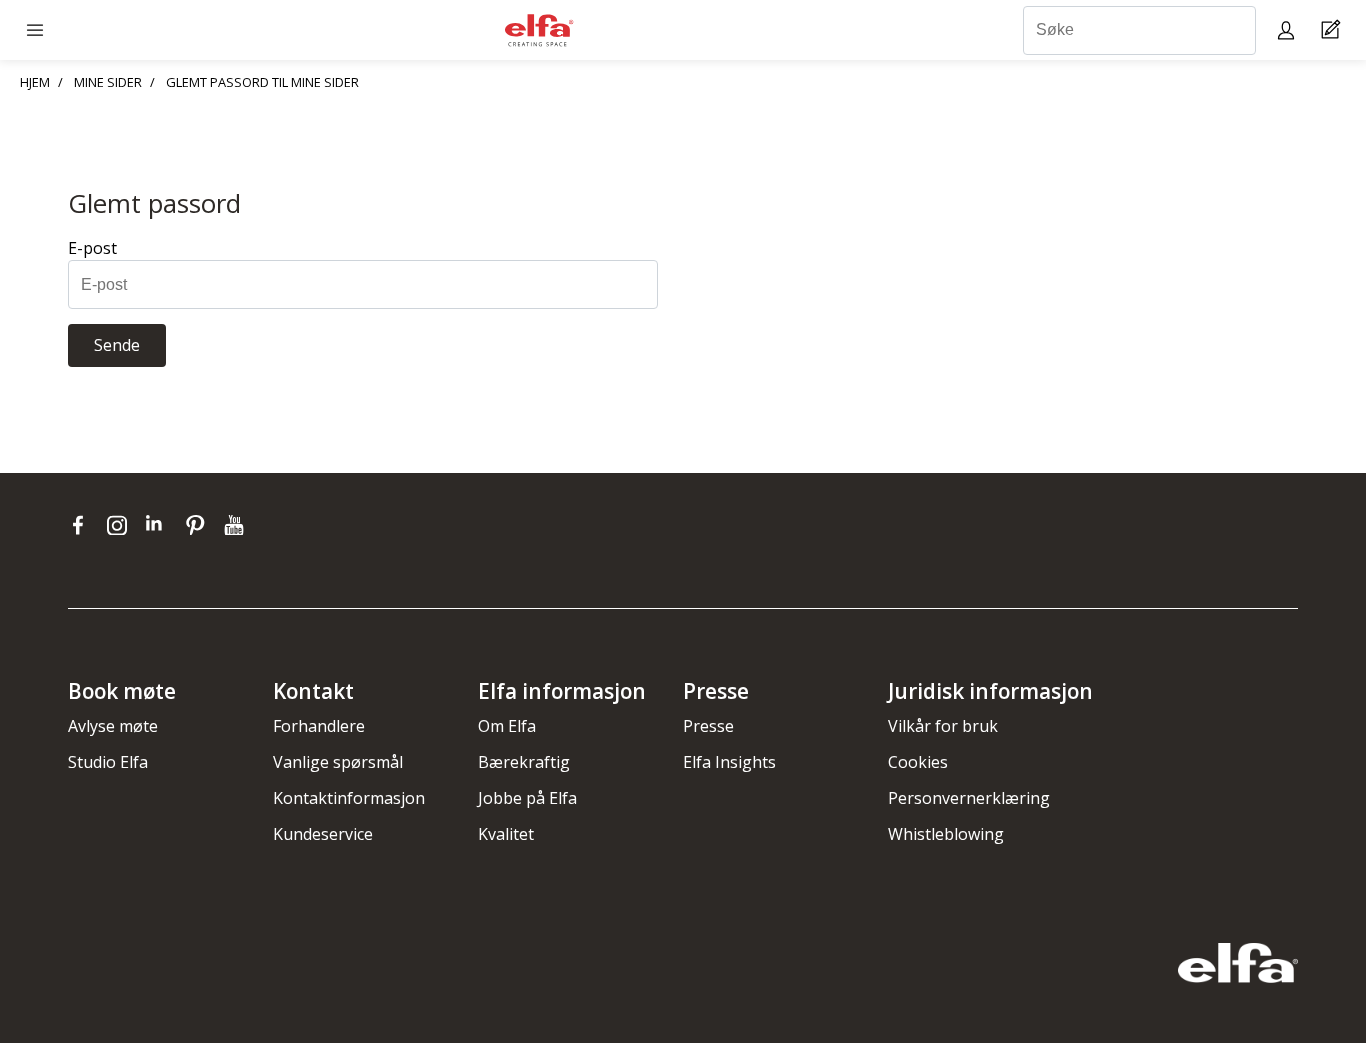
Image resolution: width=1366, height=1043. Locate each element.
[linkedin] (160, 525)
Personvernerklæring (969, 798)
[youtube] (236, 525)
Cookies (918, 762)
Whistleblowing (946, 834)
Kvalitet (506, 834)
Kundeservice (323, 834)
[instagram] (121, 525)
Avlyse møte (113, 726)
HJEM (35, 82)
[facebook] (82, 525)
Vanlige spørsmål (338, 762)
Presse (708, 726)
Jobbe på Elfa (527, 798)
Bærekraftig (524, 762)
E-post (92, 248)
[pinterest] (199, 525)
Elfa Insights (729, 762)
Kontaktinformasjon (349, 798)
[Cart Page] (1333, 30)
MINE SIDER (108, 82)
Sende (117, 345)
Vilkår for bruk (943, 726)
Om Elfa (507, 726)
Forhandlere (319, 726)
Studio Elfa (108, 762)
